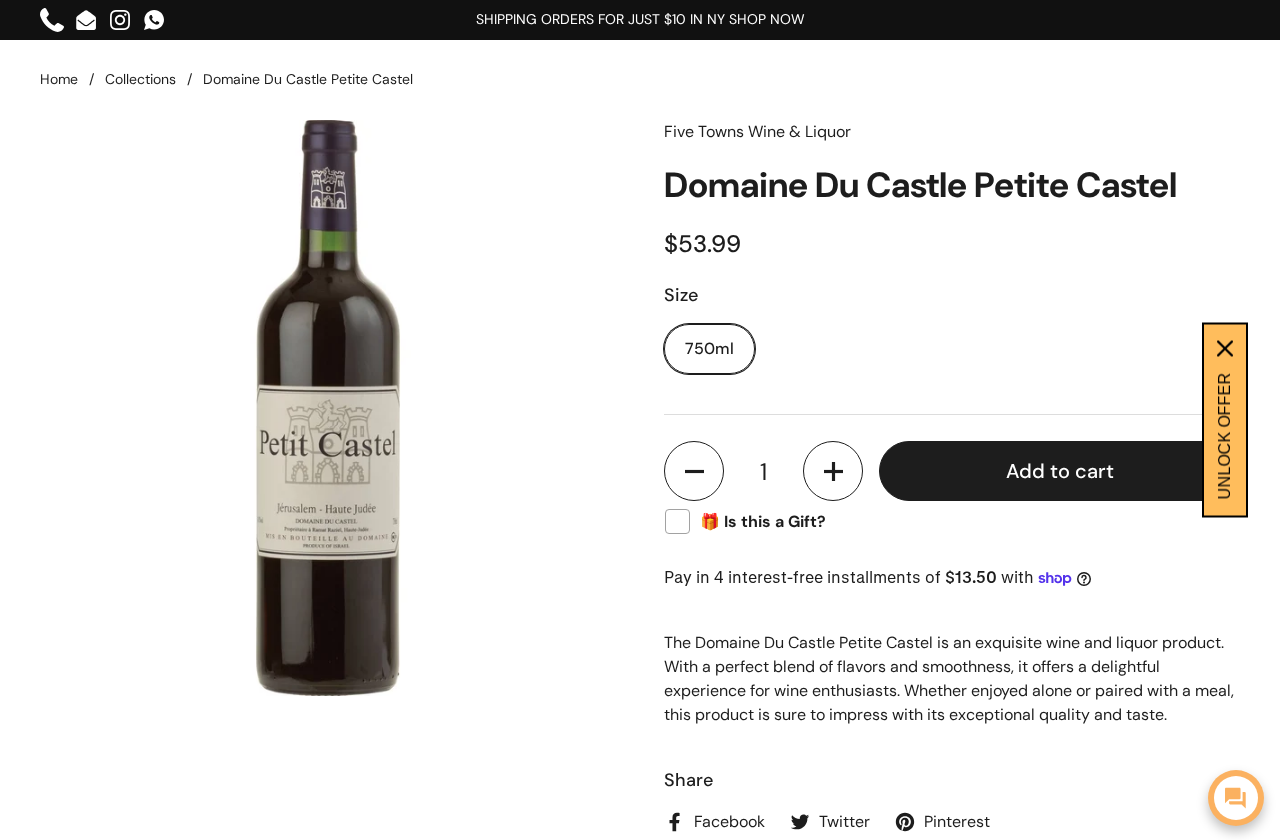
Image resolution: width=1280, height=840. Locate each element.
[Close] (1225, 349)
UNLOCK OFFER (1224, 436)
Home (59, 79)
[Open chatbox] (1236, 798)
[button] (694, 471)
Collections (140, 79)
